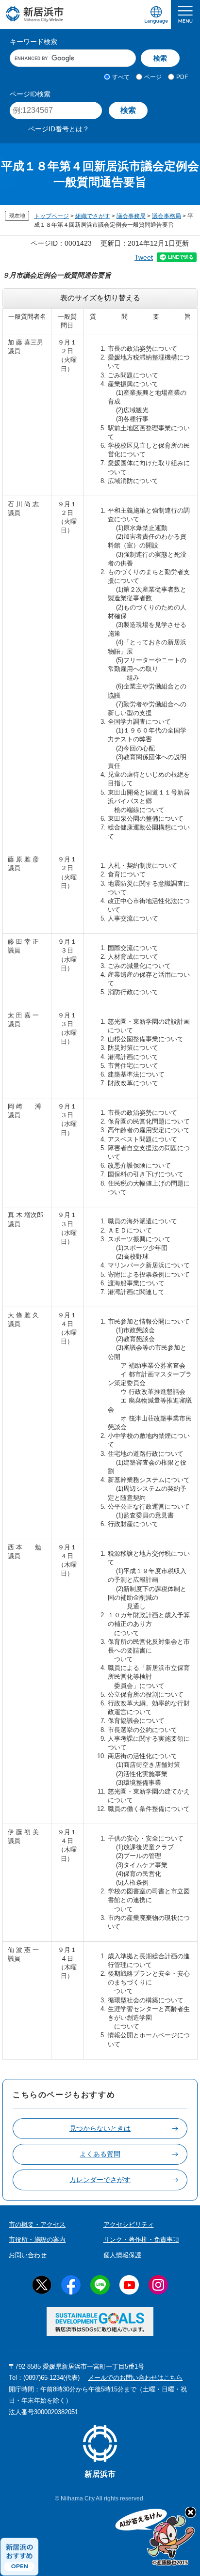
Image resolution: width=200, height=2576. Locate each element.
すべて (121, 77)
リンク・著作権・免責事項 (141, 2240)
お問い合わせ (28, 2255)
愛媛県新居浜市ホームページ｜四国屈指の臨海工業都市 (35, 14)
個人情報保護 (122, 2255)
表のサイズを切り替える (100, 298)
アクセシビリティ (129, 2225)
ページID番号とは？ (59, 129)
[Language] (156, 15)
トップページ (51, 216)
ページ (153, 77)
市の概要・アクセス (37, 2225)
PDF (182, 77)
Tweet (144, 257)
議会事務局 (131, 216)
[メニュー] (185, 15)
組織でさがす (93, 216)
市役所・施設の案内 (37, 2240)
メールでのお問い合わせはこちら (135, 2378)
